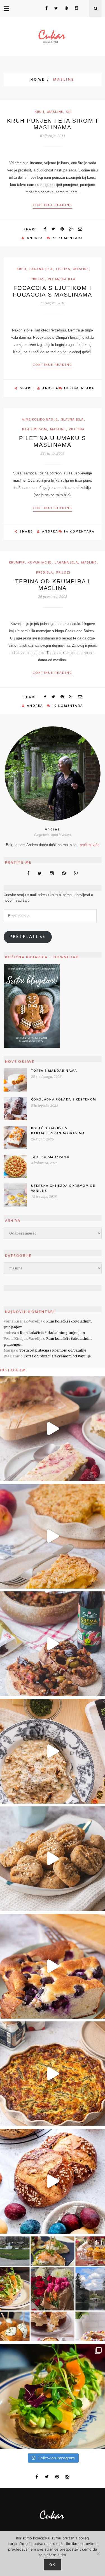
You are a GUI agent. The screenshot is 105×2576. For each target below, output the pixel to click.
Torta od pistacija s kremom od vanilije (53, 1350)
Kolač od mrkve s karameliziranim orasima (58, 1131)
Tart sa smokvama (50, 1157)
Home (38, 79)
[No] (98, 2554)
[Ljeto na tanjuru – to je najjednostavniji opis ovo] (53, 1644)
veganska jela (62, 279)
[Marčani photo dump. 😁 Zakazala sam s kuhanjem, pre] (53, 2289)
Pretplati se (28, 937)
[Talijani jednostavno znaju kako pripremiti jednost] (53, 1751)
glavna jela (72, 419)
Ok (53, 2565)
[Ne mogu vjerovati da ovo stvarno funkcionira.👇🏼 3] (53, 1859)
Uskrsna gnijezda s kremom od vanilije (63, 1188)
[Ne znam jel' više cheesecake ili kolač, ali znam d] (53, 1966)
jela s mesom (34, 429)
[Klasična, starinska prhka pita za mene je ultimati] (53, 1536)
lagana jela (41, 269)
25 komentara (68, 238)
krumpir (17, 562)
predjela (45, 572)
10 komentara (68, 706)
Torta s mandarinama (54, 1071)
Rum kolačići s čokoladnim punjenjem (52, 1333)
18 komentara (79, 388)
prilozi (38, 279)
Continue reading (53, 205)
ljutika (63, 269)
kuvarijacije (39, 562)
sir (69, 112)
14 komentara (79, 531)
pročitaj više (90, 845)
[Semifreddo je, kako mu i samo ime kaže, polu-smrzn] (53, 1429)
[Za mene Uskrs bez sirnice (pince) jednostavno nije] (53, 2181)
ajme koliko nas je (40, 419)
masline (55, 112)
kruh (39, 112)
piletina (77, 429)
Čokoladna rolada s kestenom (64, 1099)
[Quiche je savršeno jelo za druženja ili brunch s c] (53, 2074)
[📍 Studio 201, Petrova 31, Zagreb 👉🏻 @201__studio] (53, 2396)
